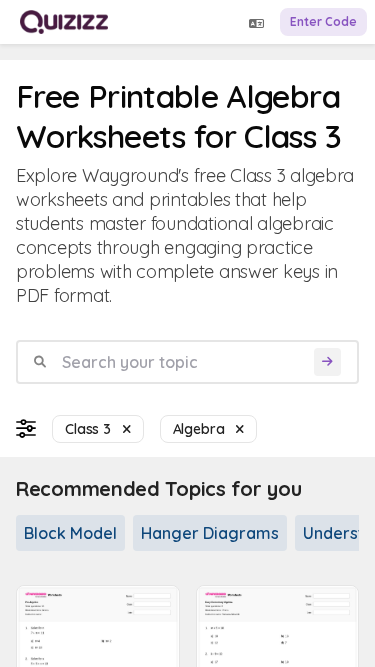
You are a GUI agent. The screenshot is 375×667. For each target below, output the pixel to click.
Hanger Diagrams (210, 533)
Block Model (70, 533)
